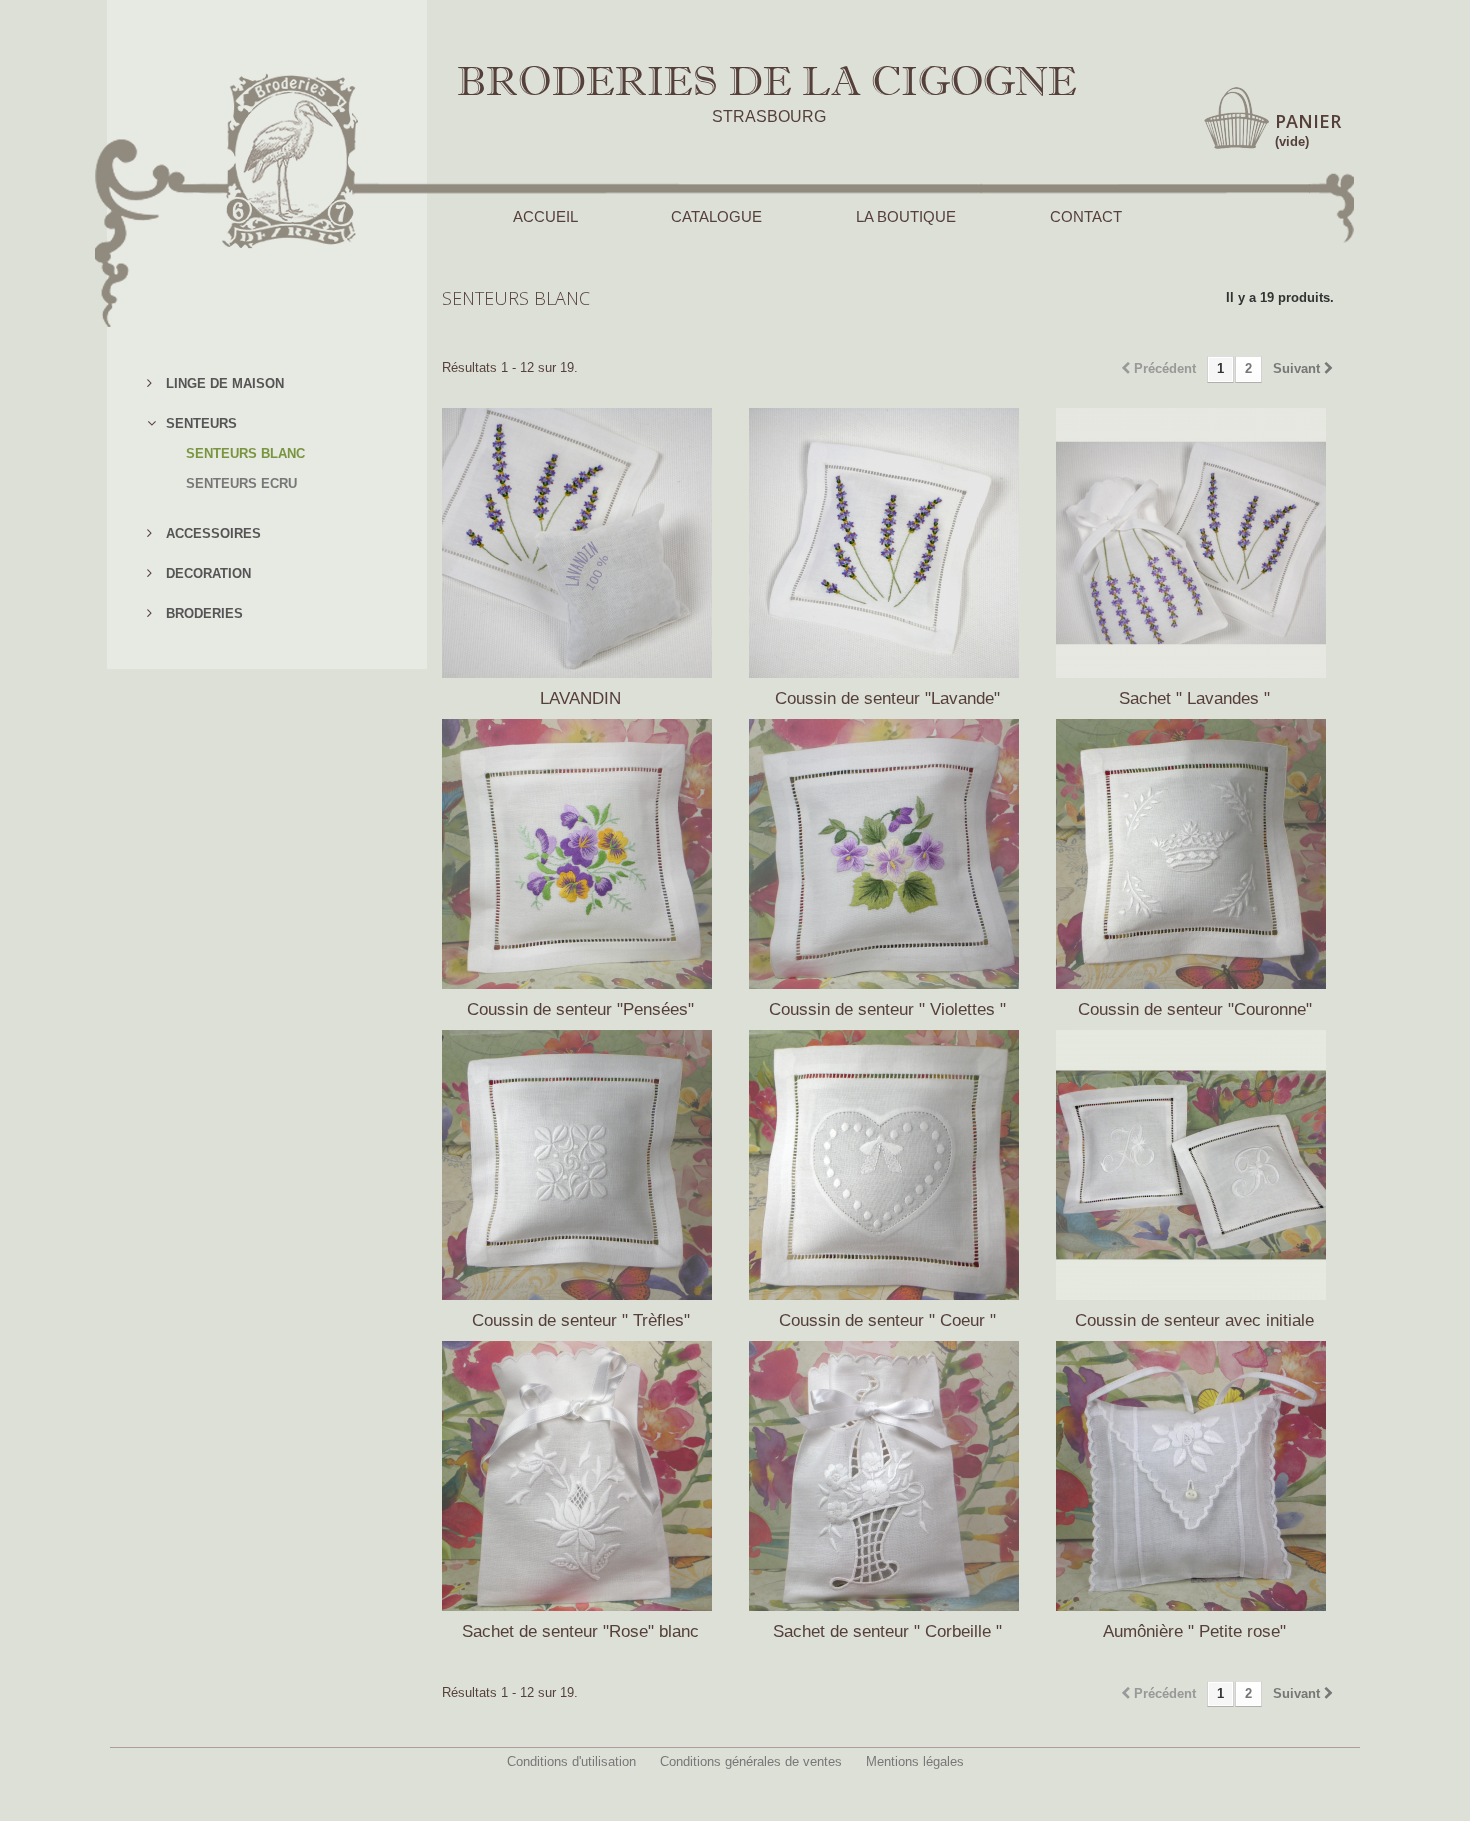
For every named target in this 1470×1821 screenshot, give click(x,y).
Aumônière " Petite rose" (1194, 1631)
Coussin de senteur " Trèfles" (581, 1320)
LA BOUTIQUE (906, 216)
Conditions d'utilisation (571, 1761)
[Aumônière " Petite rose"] (1194, 1476)
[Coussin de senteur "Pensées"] (580, 854)
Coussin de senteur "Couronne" (1195, 1009)
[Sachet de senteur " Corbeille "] (887, 1476)
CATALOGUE (716, 216)
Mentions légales (915, 1761)
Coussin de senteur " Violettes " (887, 1009)
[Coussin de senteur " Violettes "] (887, 854)
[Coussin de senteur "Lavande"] (887, 543)
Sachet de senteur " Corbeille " (887, 1631)
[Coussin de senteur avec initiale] (1194, 1165)
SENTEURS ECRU (241, 483)
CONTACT (1086, 216)
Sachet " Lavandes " (1194, 698)
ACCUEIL (545, 216)
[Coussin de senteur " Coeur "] (887, 1165)
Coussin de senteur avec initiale (1194, 1320)
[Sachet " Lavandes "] (1194, 543)
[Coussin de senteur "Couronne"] (1194, 854)
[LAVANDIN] (580, 543)
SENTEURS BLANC (245, 453)
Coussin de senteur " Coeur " (887, 1320)
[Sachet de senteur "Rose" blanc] (580, 1476)
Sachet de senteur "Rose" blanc (580, 1631)
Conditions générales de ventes (751, 1761)
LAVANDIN (580, 698)
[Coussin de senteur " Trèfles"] (580, 1165)
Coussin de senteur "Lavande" (887, 698)
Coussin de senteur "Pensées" (580, 1009)
